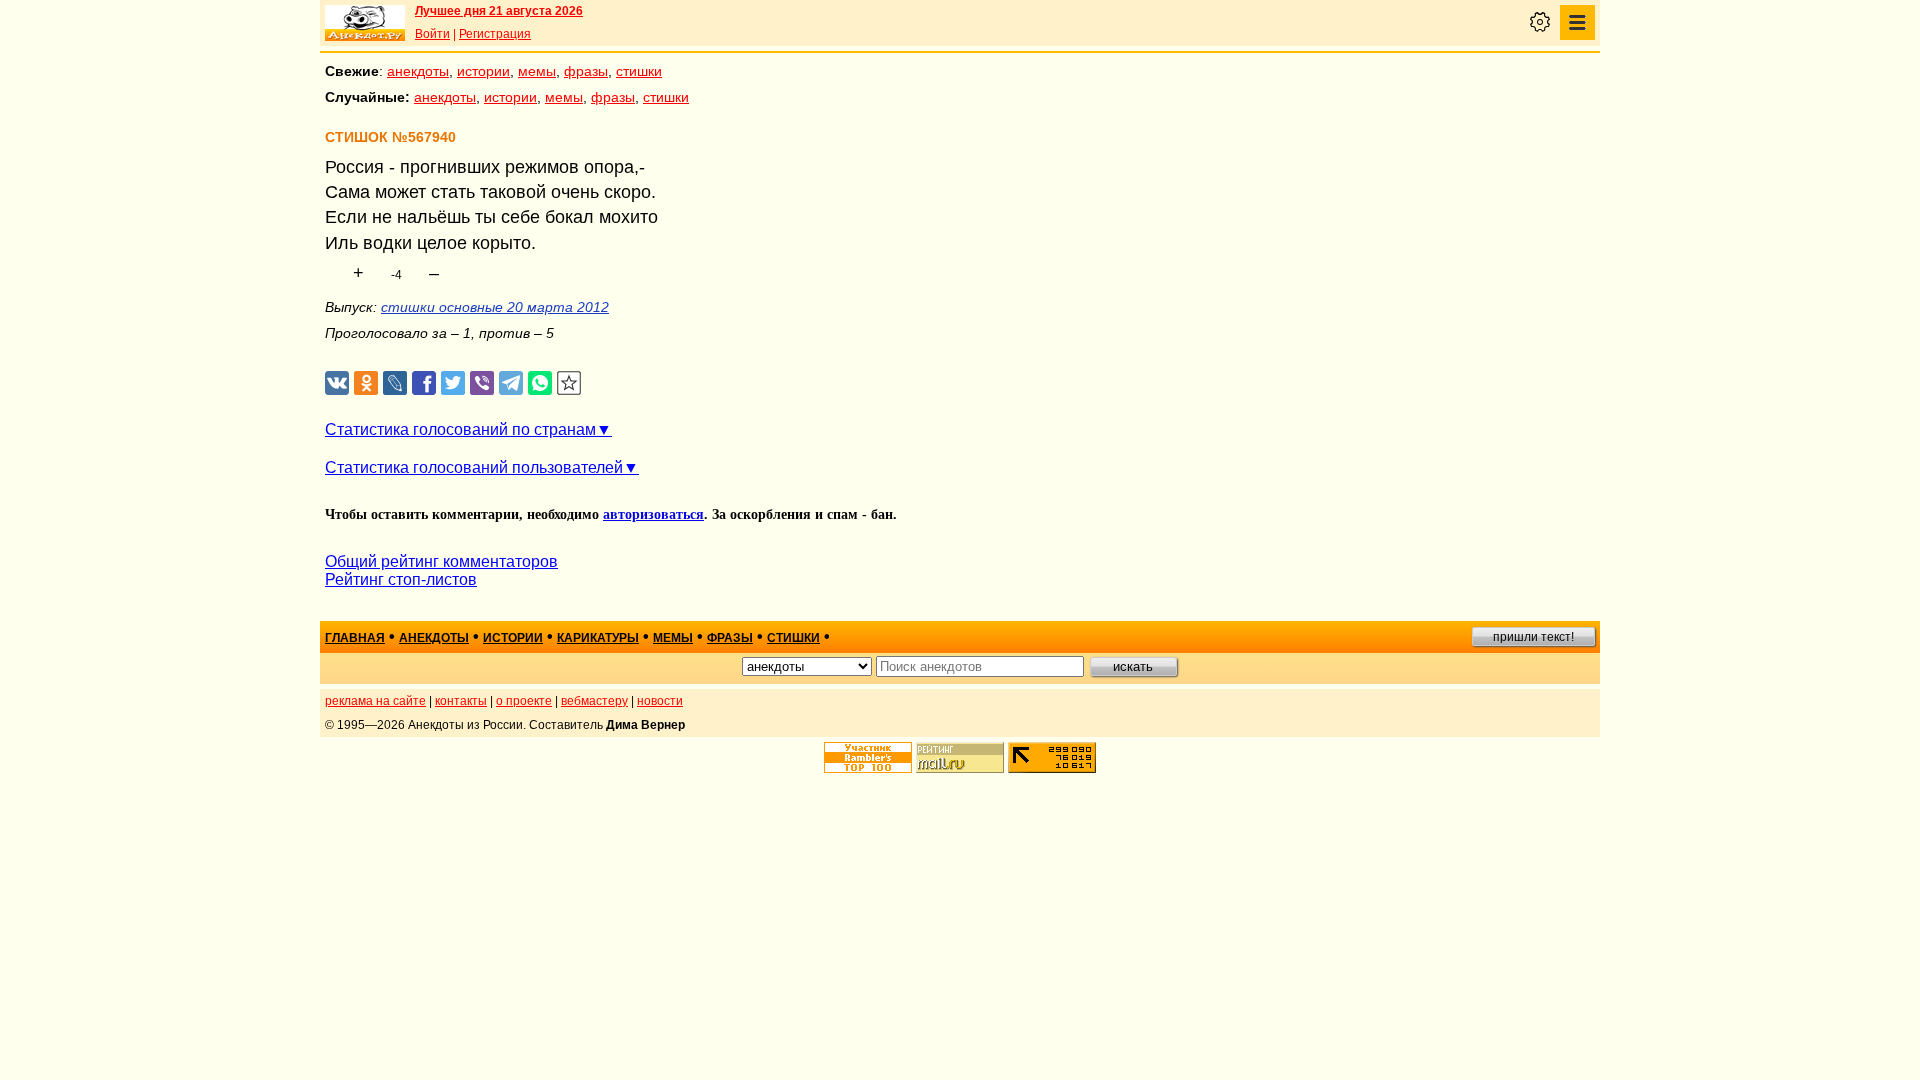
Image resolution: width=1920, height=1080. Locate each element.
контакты (461, 701)
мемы (537, 71)
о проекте (524, 701)
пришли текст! (1533, 637)
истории (483, 71)
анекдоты (418, 71)
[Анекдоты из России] (365, 23)
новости (660, 701)
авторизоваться (653, 514)
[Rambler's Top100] (868, 757)
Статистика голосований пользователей (474, 467)
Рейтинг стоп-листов (401, 579)
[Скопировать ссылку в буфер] (569, 383)
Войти (432, 34)
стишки (639, 71)
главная (355, 638)
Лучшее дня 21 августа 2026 (499, 11)
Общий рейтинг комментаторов (441, 561)
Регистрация (495, 34)
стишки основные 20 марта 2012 (495, 307)
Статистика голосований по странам (460, 429)
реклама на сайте (375, 701)
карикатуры (598, 638)
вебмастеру (594, 701)
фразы (586, 71)
